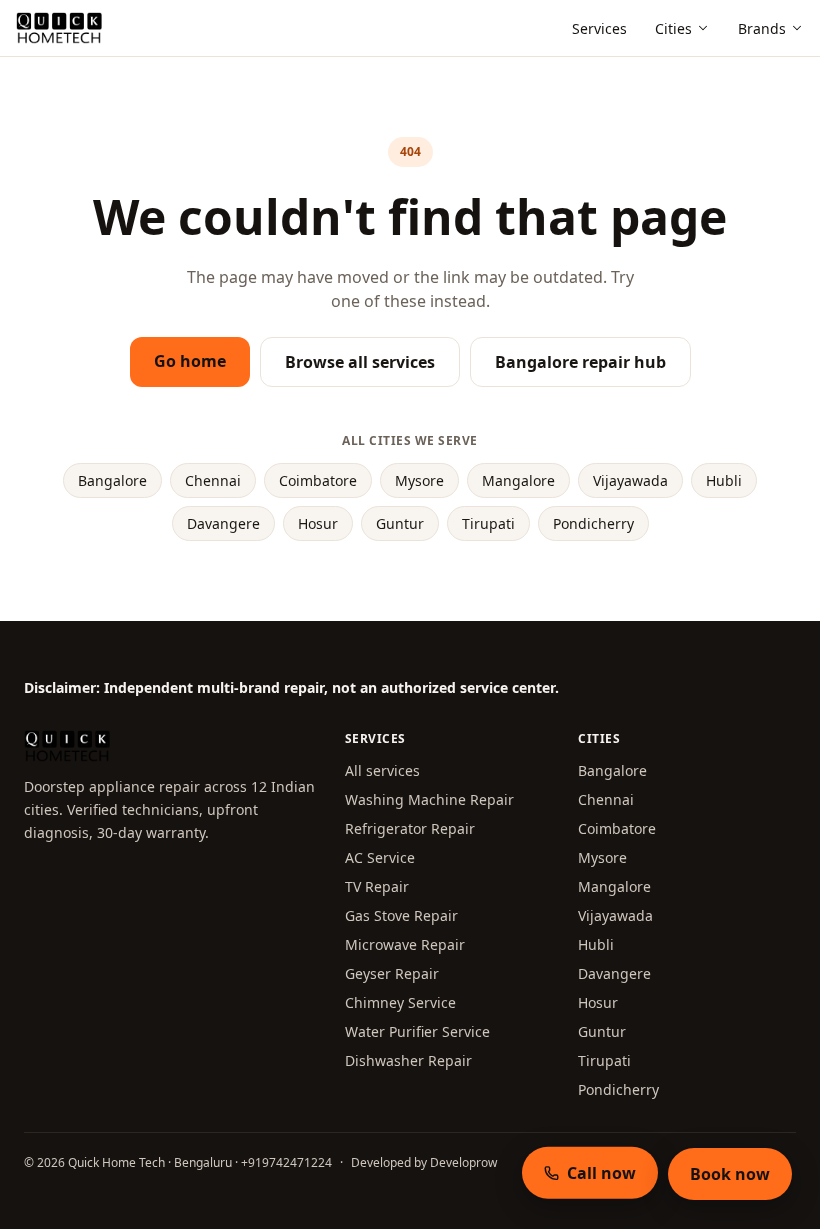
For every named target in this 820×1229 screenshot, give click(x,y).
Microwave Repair (405, 944)
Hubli (724, 480)
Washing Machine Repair (429, 799)
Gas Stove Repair (401, 915)
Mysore (419, 480)
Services (599, 28)
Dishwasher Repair (408, 1060)
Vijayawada (630, 480)
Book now (730, 1174)
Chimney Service (400, 1002)
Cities (673, 28)
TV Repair (377, 886)
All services (382, 770)
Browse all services (360, 362)
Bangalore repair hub (580, 362)
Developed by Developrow (424, 1162)
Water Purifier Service (417, 1031)
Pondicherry (593, 523)
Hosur (318, 523)
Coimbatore (318, 480)
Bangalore (112, 480)
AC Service (380, 857)
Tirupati (488, 523)
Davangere (223, 523)
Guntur (400, 523)
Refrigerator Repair (410, 828)
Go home (190, 361)
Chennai (213, 480)
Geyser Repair (392, 973)
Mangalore (518, 480)
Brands (762, 28)
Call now (601, 1172)
